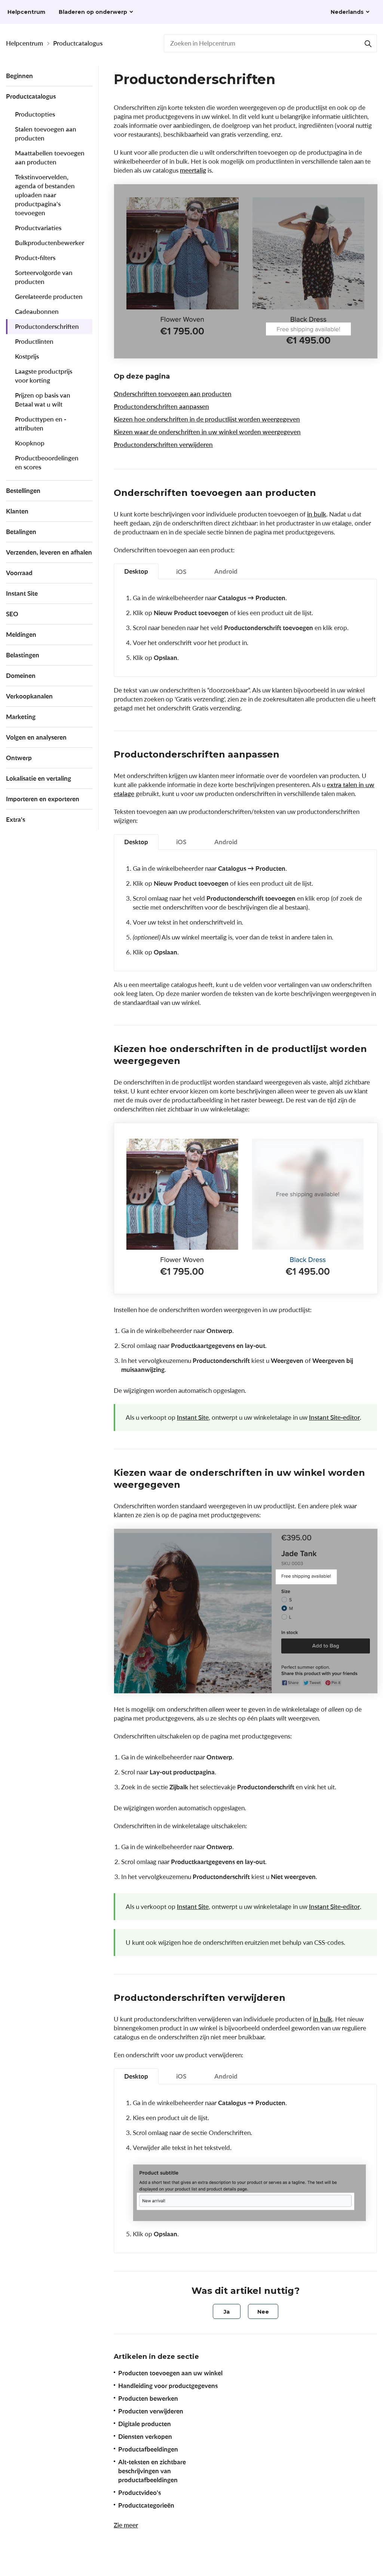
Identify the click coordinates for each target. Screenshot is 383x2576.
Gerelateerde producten (49, 297)
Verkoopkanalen (29, 696)
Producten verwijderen (151, 2411)
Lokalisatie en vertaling (39, 778)
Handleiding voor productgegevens (168, 2386)
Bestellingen (23, 490)
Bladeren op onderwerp (93, 12)
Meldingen (21, 634)
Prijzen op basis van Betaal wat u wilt (43, 400)
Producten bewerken (148, 2398)
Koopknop (30, 443)
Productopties (35, 114)
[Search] (368, 43)
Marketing (21, 717)
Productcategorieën (146, 2505)
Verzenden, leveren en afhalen (49, 552)
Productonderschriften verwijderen (163, 445)
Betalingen (21, 532)
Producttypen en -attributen (41, 424)
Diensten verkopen (145, 2436)
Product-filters (35, 258)
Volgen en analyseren (36, 737)
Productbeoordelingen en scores (47, 462)
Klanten (17, 511)
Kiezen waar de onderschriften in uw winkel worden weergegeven (207, 432)
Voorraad (19, 573)
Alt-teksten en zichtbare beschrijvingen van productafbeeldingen (152, 2471)
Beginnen (19, 76)
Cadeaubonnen (37, 311)
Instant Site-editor (334, 1417)
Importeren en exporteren (43, 799)
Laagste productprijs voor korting (44, 376)
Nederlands (347, 12)
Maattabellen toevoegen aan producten (50, 158)
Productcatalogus (78, 43)
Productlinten (34, 341)
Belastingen (23, 655)
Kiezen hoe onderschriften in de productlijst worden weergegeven (207, 419)
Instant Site (22, 593)
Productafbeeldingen (148, 2449)
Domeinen (21, 675)
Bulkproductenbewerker (50, 243)
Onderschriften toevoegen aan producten (173, 394)
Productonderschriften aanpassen (161, 406)
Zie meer (126, 2525)
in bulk (317, 514)
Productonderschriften (47, 326)
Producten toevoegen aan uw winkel (170, 2373)
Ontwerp (19, 758)
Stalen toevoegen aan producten (46, 134)
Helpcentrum (24, 43)
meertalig (193, 170)
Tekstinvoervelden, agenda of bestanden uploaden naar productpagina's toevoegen (45, 195)
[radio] (227, 2311)
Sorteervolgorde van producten (44, 277)
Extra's (16, 819)
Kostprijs (27, 356)
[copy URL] (324, 494)
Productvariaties (38, 228)
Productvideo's (140, 2492)
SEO (12, 614)
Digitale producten (145, 2424)
